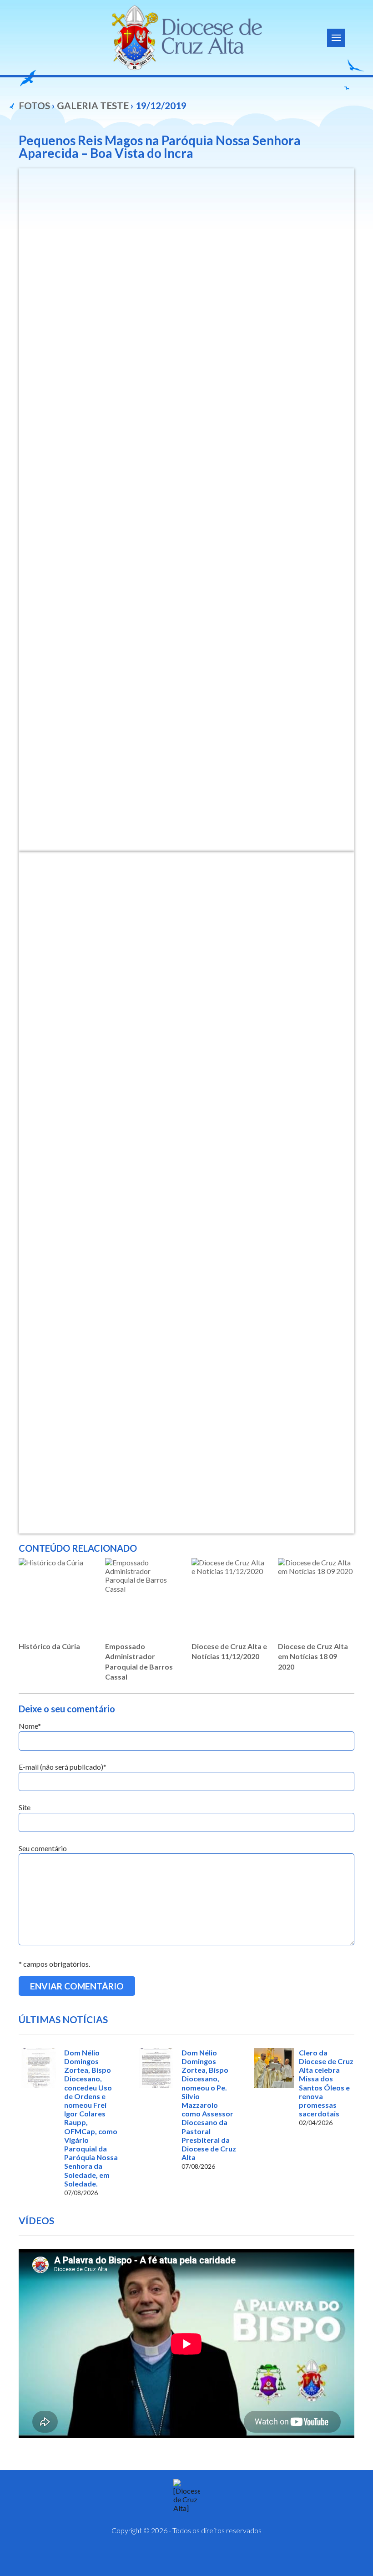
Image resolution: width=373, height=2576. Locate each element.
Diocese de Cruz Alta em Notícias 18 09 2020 (313, 1656)
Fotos (34, 105)
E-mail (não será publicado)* (63, 1767)
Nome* (30, 1726)
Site (25, 1807)
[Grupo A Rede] (209, 2558)
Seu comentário (43, 1848)
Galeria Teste (93, 105)
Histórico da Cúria (49, 1646)
